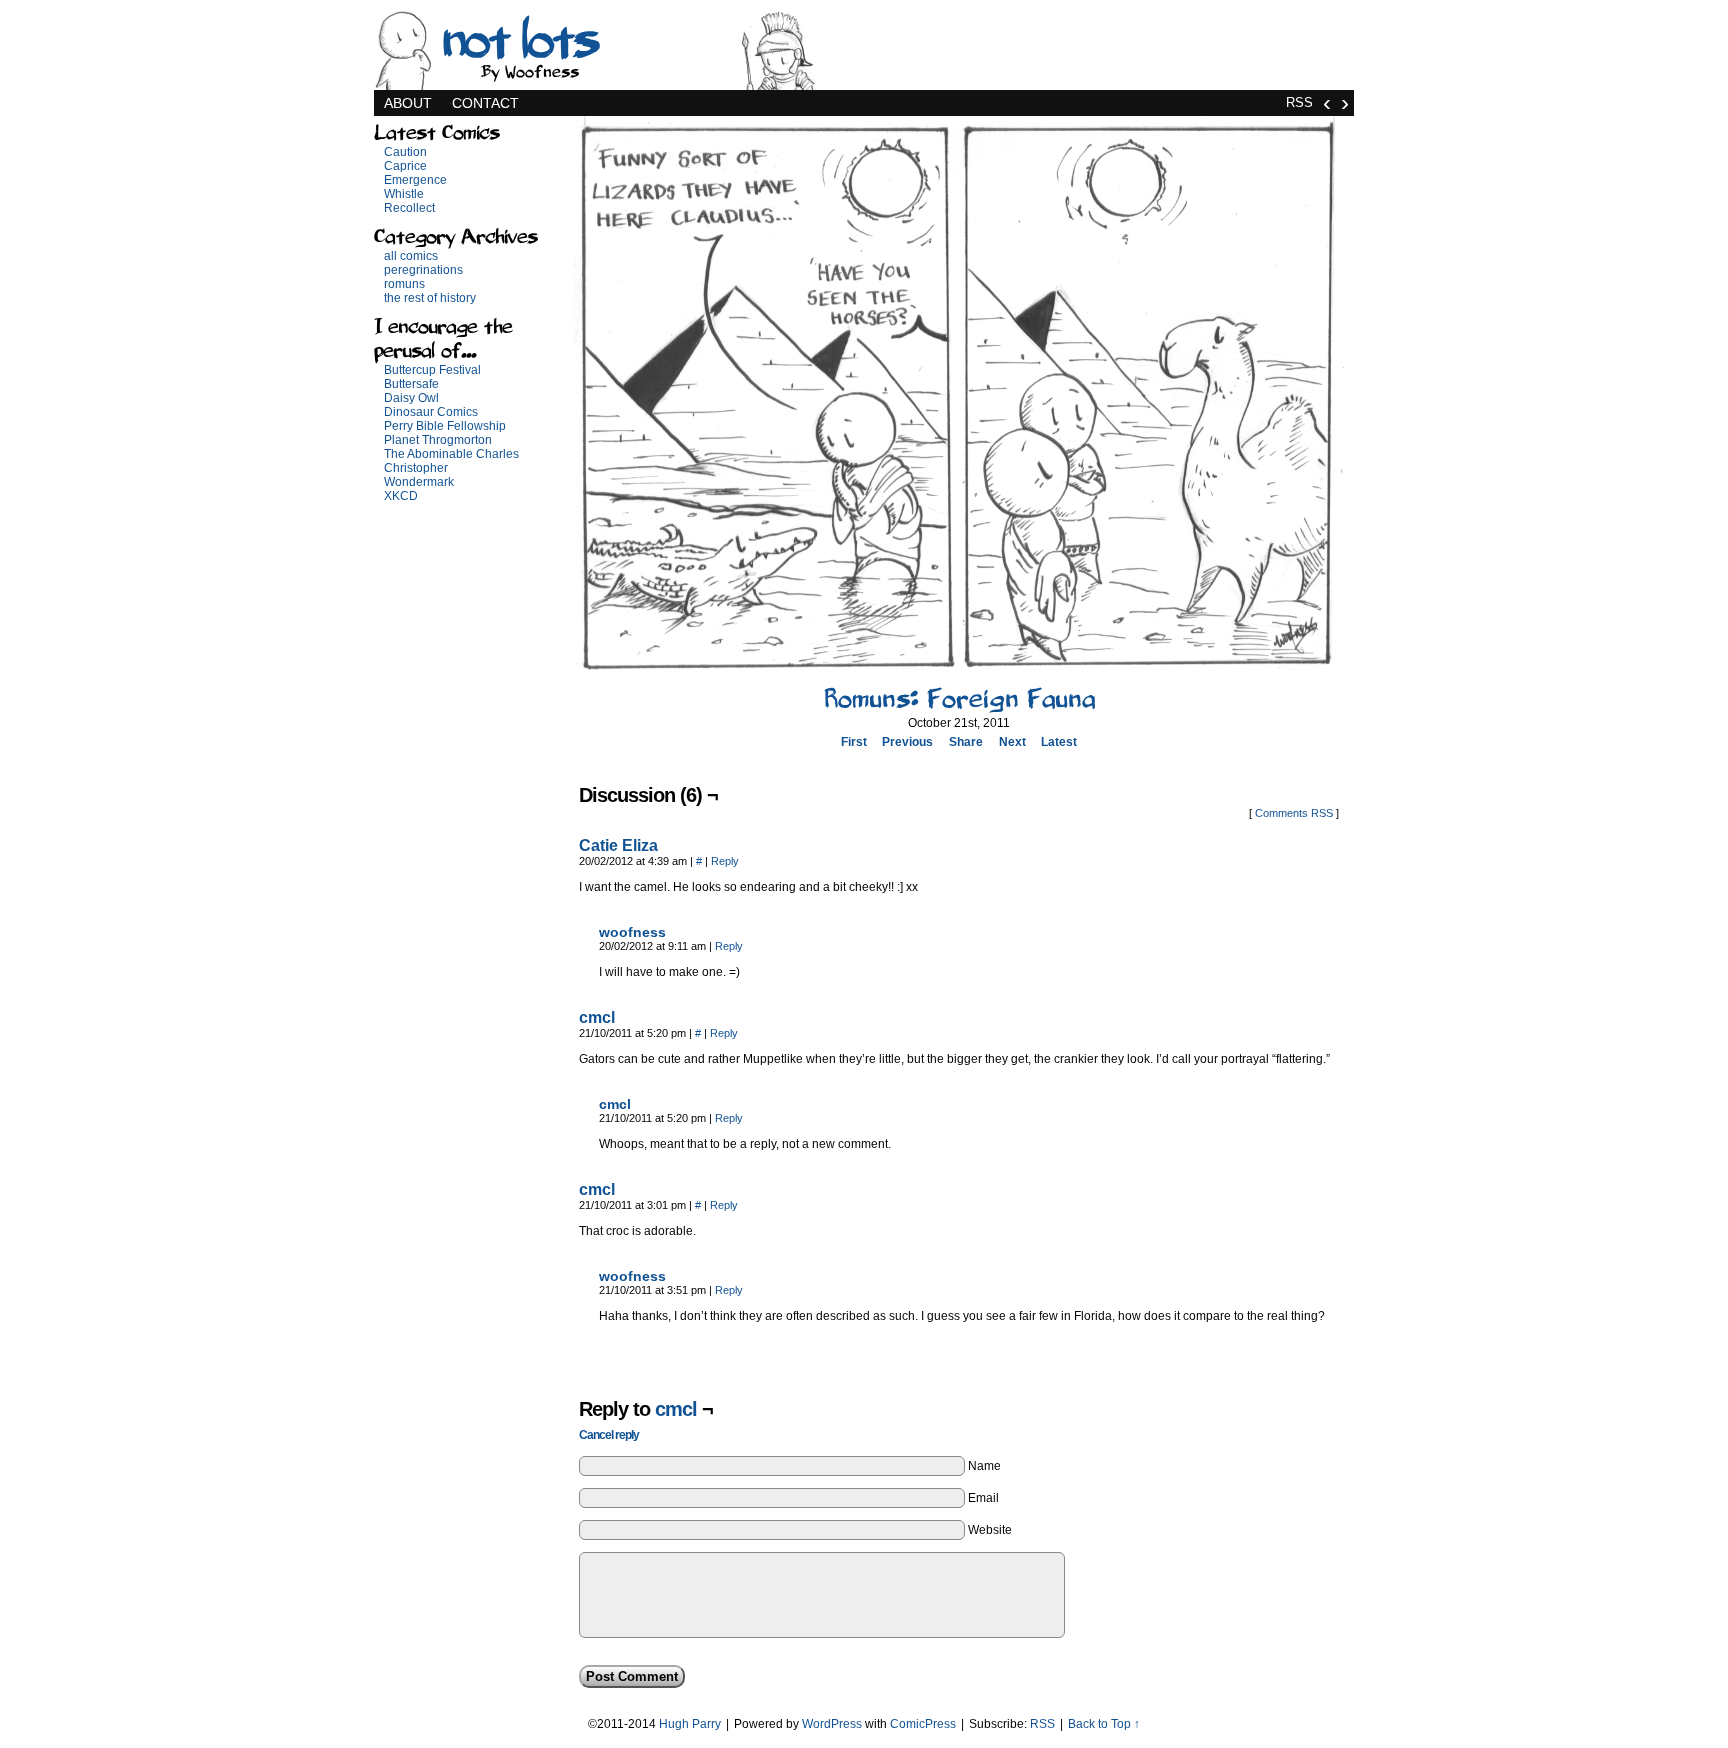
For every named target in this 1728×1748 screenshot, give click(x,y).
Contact (485, 103)
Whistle (404, 194)
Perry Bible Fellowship (445, 426)
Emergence (415, 180)
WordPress (832, 1724)
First (854, 742)
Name (984, 1466)
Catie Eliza (618, 845)
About (408, 103)
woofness (632, 932)
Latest (1059, 742)
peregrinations (423, 270)
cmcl (597, 1017)
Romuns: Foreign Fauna (959, 699)
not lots (518, 40)
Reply (725, 861)
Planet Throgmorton (438, 440)
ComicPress (923, 1724)
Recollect (409, 208)
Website (990, 1530)
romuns (404, 284)
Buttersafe (411, 384)
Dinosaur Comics (431, 412)
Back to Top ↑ (1104, 1724)
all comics (411, 256)
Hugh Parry (690, 1724)
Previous (907, 742)
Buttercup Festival (432, 370)
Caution (405, 152)
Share (966, 742)
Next (1012, 742)
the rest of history (430, 298)
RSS (1299, 102)
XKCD (401, 496)
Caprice (405, 166)
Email (983, 1498)
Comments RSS (1294, 813)
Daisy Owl (411, 398)
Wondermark (419, 482)
